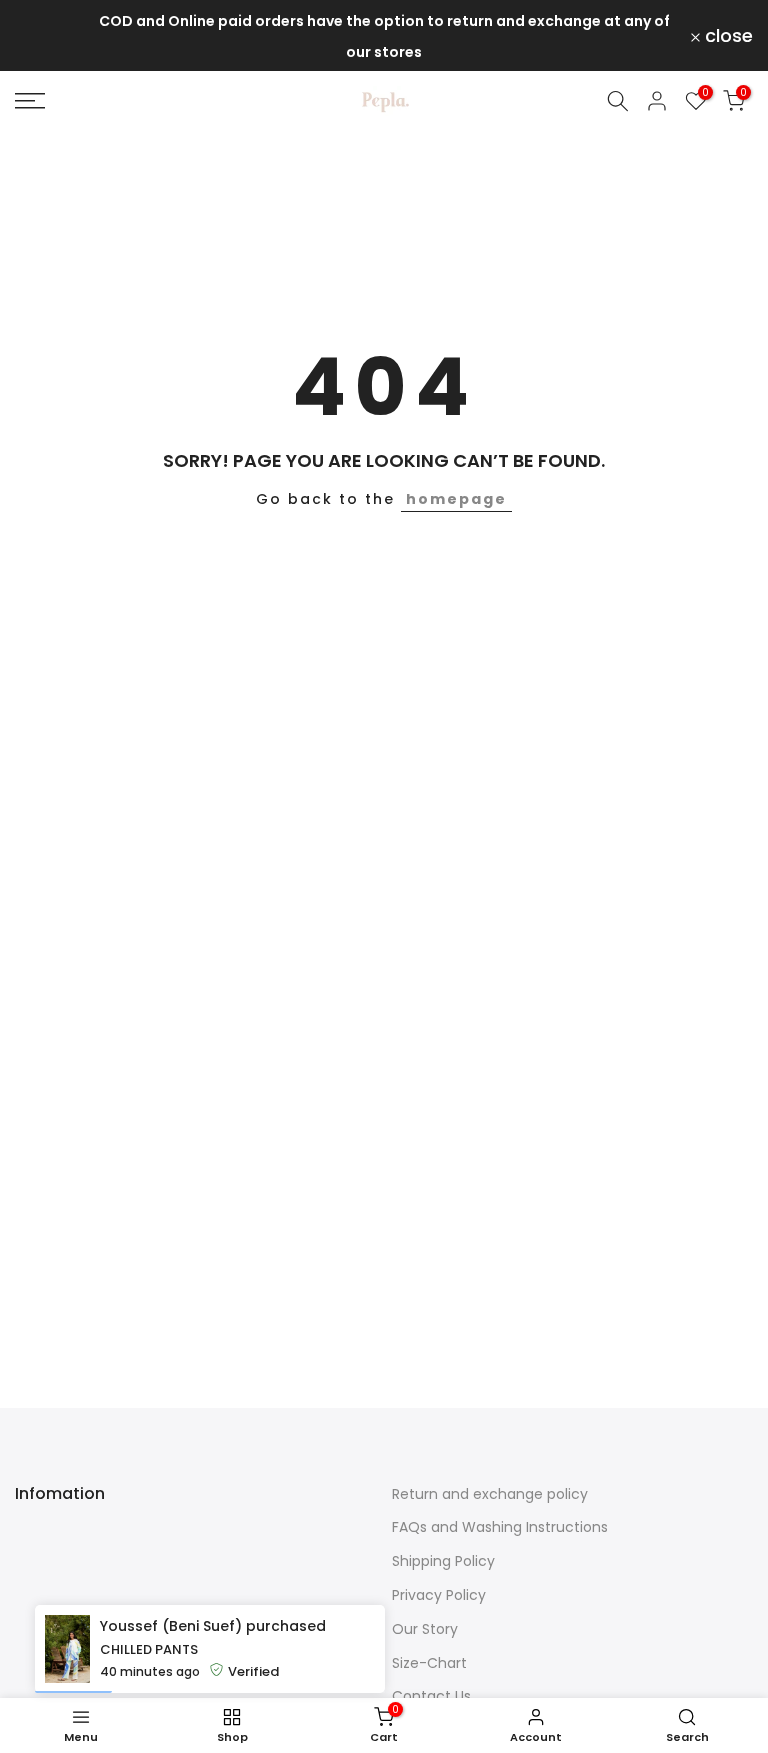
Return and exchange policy (490, 1494)
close (50, 36)
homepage (456, 499)
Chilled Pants (149, 1649)
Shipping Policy (443, 1561)
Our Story (425, 1629)
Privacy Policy (439, 1595)
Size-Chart (429, 1663)
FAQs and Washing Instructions (500, 1527)
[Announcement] (384, 35)
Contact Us (431, 1696)
